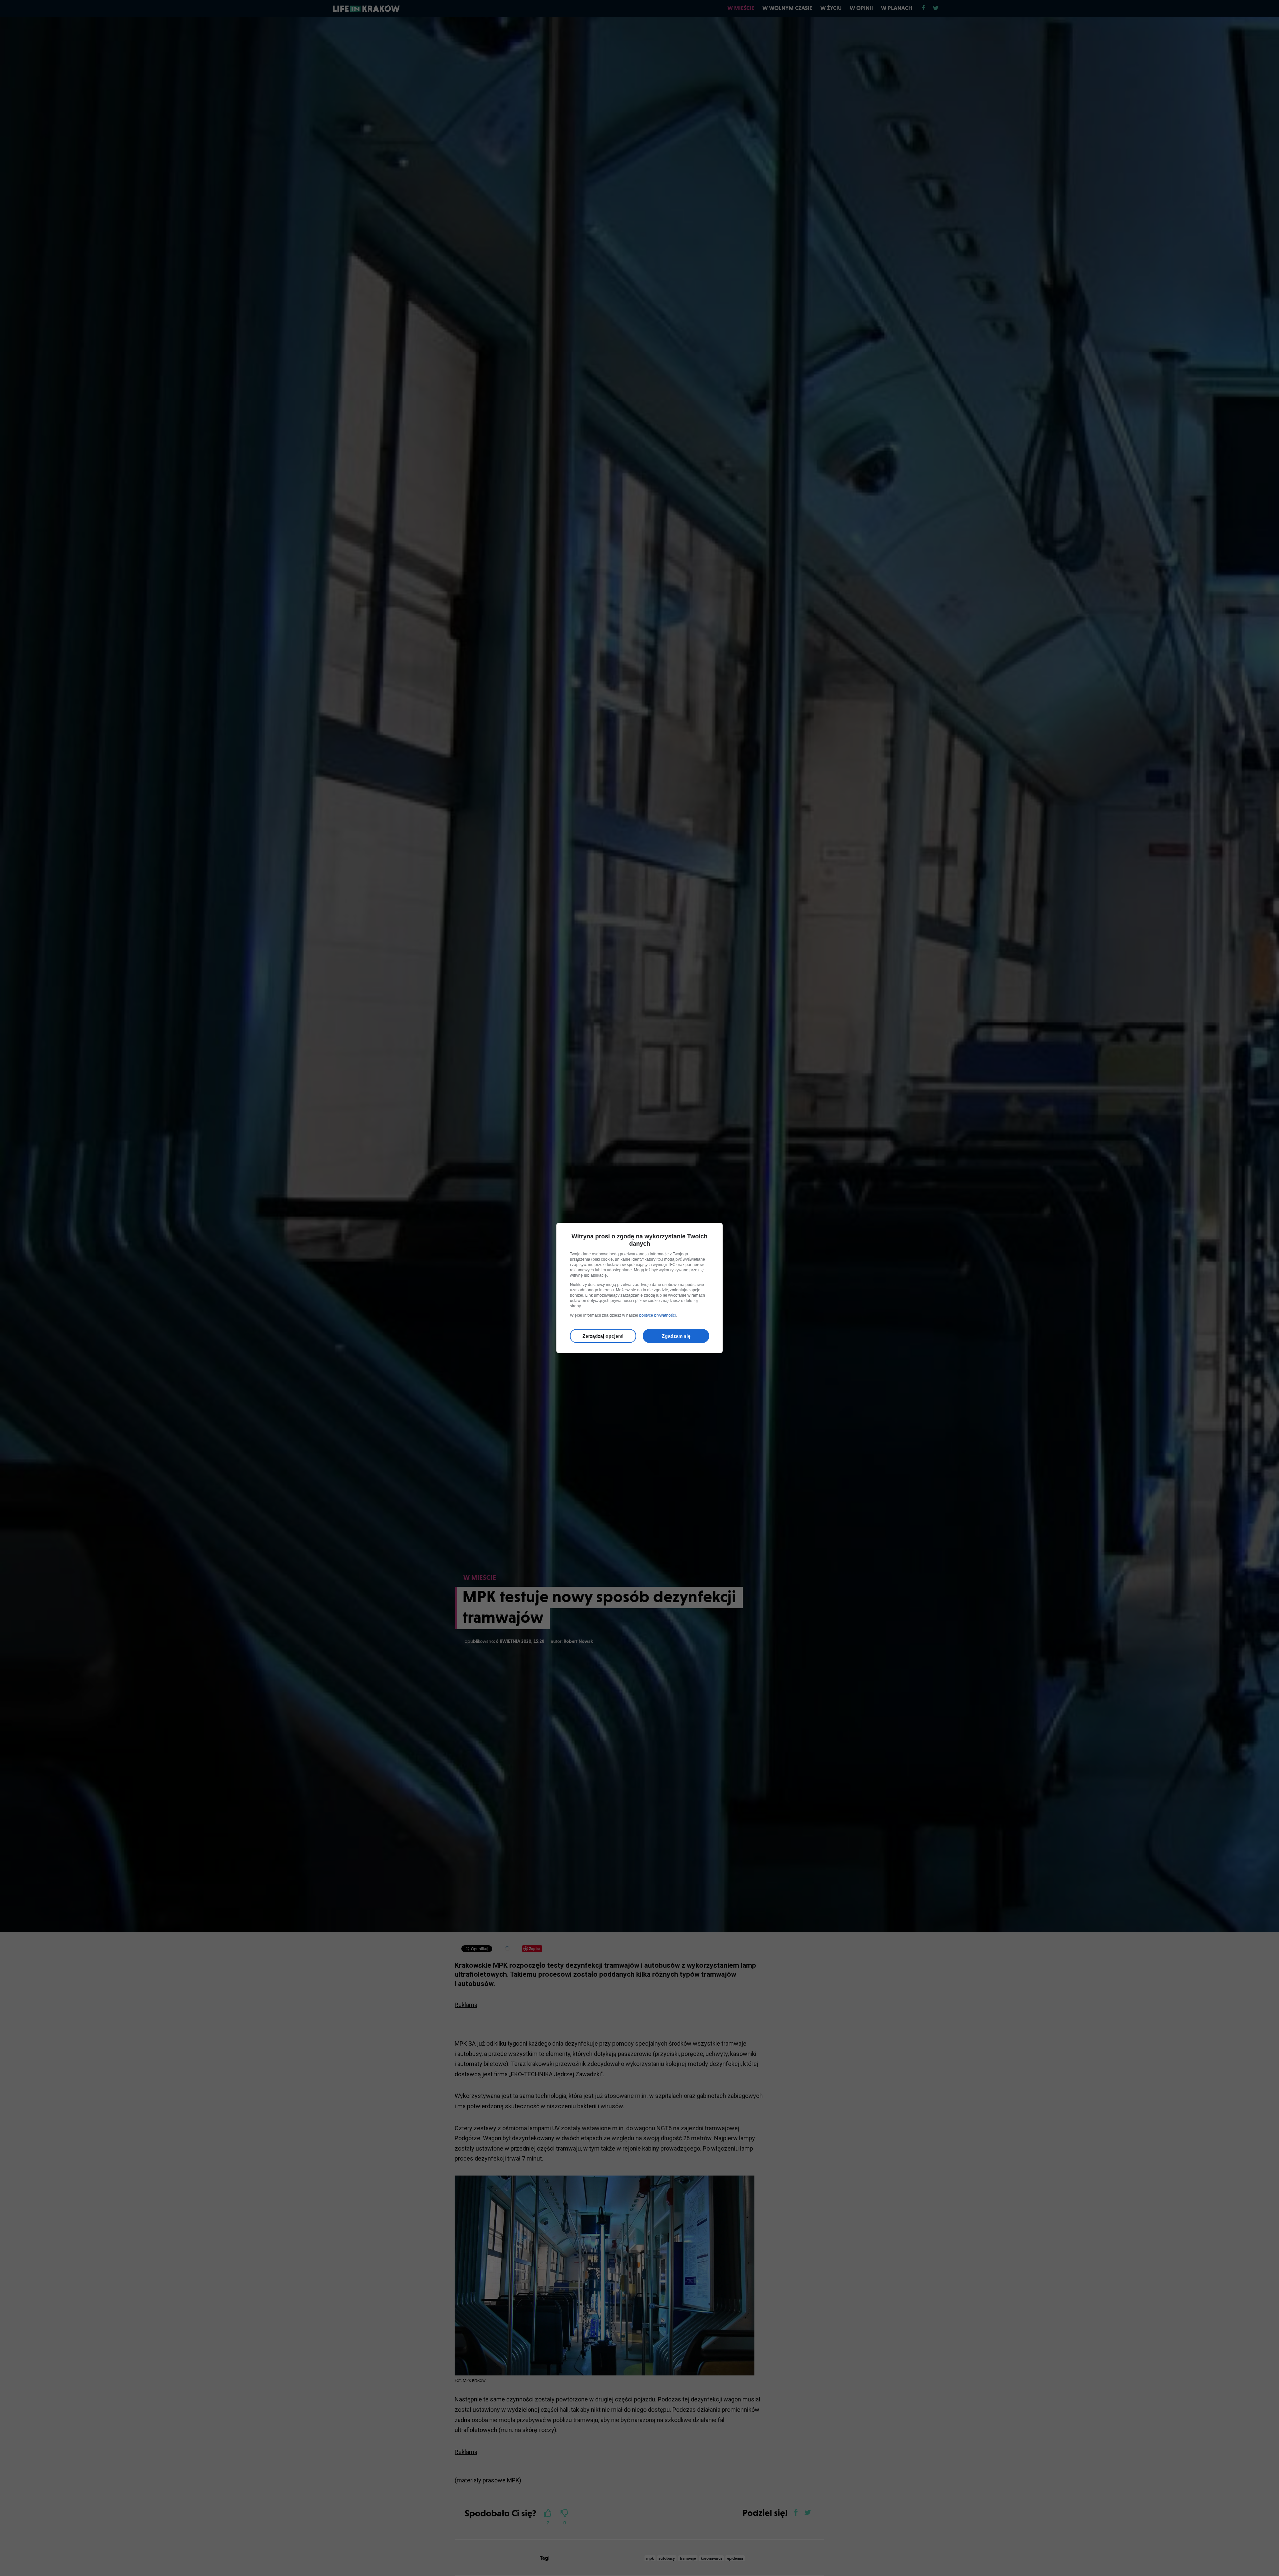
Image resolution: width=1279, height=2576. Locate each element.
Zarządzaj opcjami (603, 1336)
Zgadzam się (676, 1336)
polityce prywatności (657, 1315)
